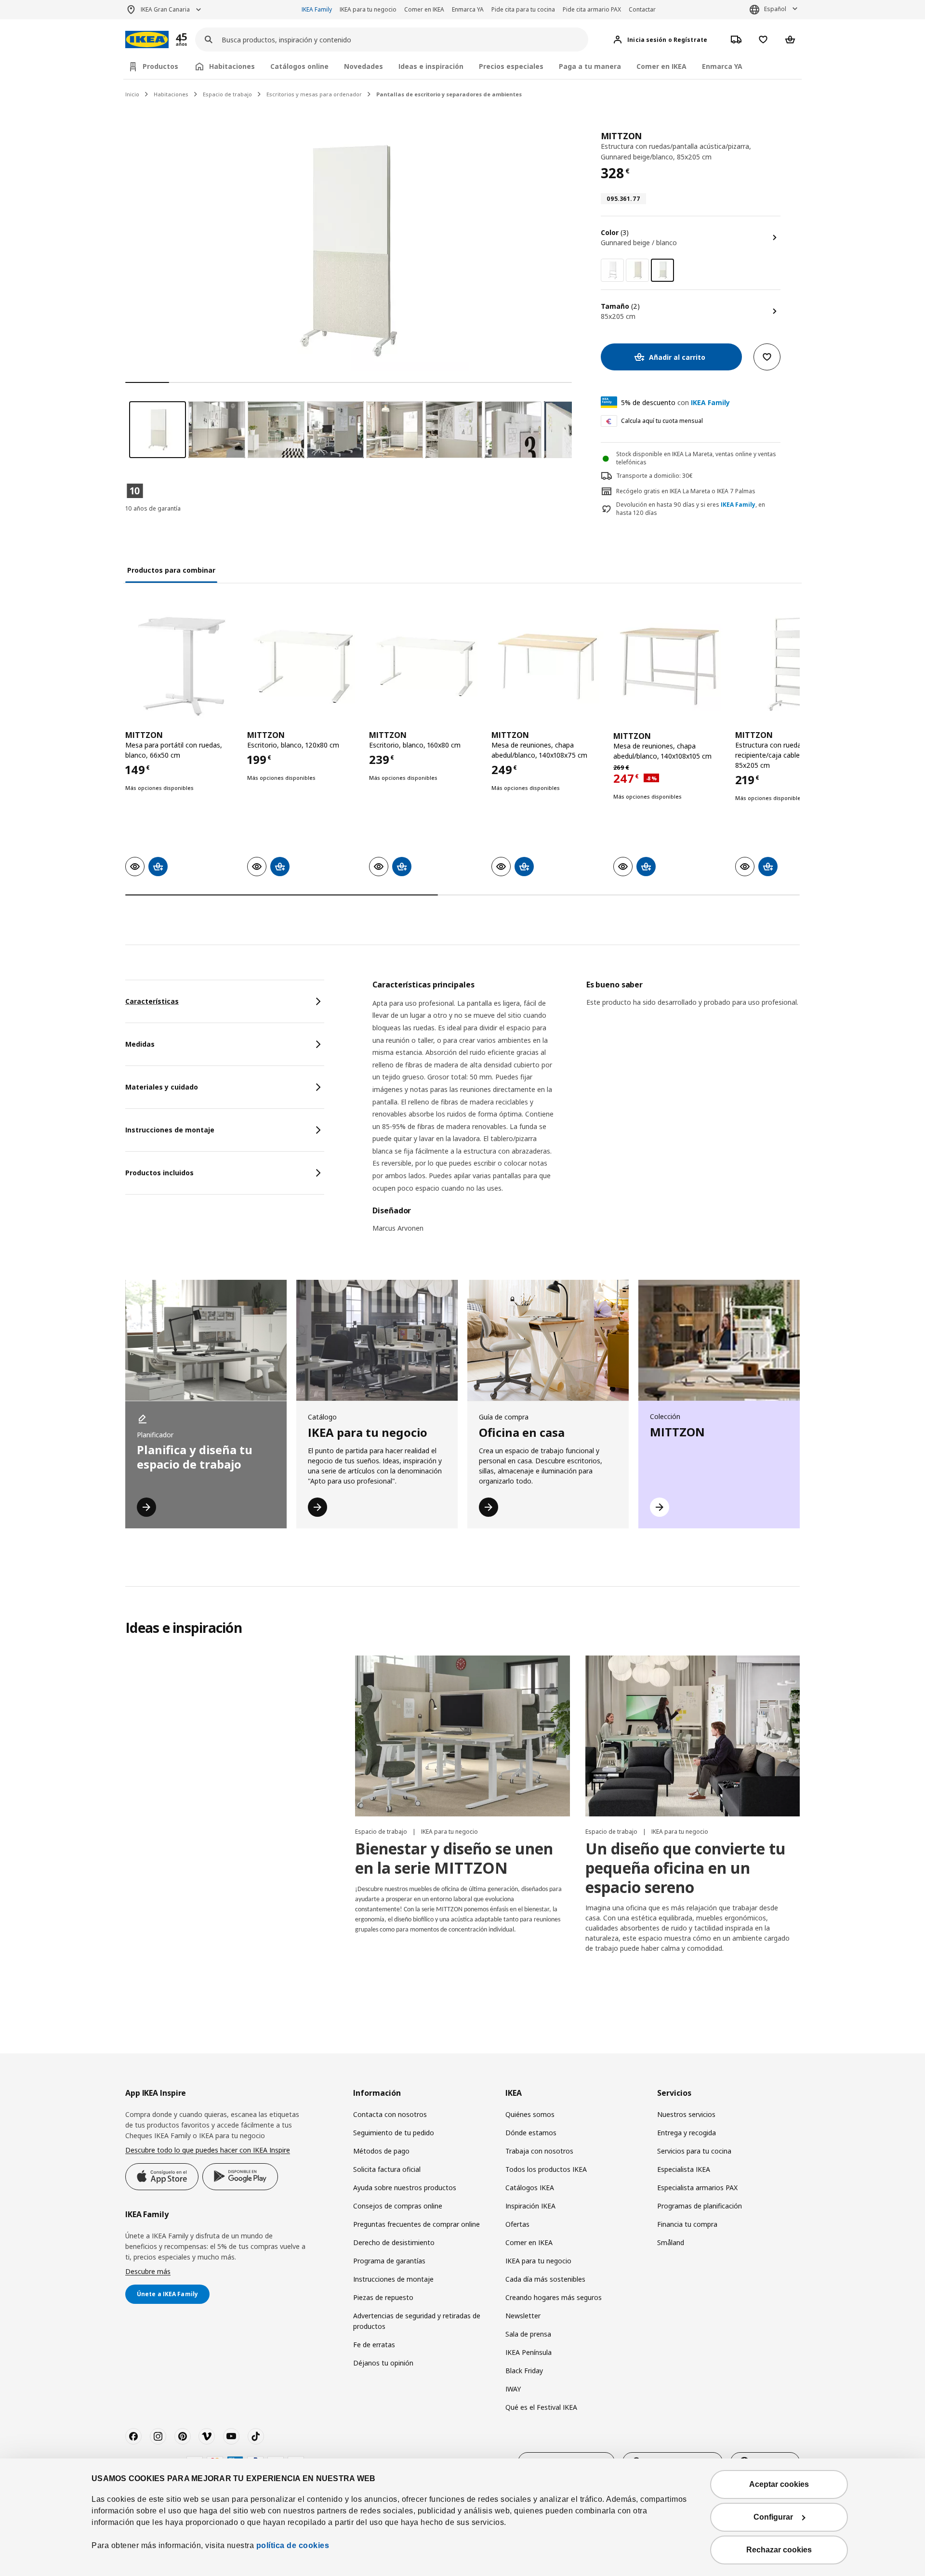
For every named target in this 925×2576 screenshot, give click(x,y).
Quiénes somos (530, 2114)
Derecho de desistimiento (394, 2242)
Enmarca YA (468, 9)
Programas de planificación (700, 2206)
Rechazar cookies (779, 2550)
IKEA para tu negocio (368, 9)
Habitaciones (171, 94)
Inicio (132, 94)
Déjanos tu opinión (383, 2363)
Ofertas (517, 2224)
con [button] (675, 402)
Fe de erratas (374, 2345)
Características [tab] (152, 1001)
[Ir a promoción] (194, 40)
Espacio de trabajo (227, 94)
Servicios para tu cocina (694, 2151)
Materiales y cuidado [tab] (162, 1087)
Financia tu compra (687, 2224)
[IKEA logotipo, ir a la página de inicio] (147, 40)
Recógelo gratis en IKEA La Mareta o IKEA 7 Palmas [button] (686, 491)
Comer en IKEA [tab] (661, 66)
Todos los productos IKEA (546, 2169)
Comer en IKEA (424, 9)
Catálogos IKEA (530, 2188)
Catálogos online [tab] (299, 66)
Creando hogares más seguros (554, 2297)
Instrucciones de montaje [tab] (170, 1130)
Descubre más (148, 2271)
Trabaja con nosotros (539, 2151)
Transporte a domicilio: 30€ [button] (654, 476)
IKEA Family (317, 9)
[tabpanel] (586, 1112)
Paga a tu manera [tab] (590, 66)
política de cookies (293, 2545)
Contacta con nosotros (390, 2114)
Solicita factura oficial (387, 2169)
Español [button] (775, 9)
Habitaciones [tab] (232, 66)
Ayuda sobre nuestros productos (405, 2188)
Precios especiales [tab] (511, 66)
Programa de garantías (389, 2261)
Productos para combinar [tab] (171, 570)
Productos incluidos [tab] (159, 1173)
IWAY (513, 2389)
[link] (612, 270)
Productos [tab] (160, 66)
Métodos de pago (381, 2151)
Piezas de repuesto (383, 2297)
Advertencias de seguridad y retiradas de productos (417, 2321)
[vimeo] (207, 2436)
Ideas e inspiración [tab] (431, 66)
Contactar (642, 9)
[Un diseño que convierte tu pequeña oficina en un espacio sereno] (693, 1736)
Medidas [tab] (140, 1044)
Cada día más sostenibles (545, 2279)
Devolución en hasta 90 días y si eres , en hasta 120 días (691, 509)
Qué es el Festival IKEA (541, 2407)
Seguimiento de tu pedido (394, 2133)
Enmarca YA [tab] (722, 66)
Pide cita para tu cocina (523, 9)
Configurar (773, 2517)
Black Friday (524, 2371)
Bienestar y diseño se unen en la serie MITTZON (454, 1858)
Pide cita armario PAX (592, 9)
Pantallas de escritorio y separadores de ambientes (449, 94)
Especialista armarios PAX (697, 2188)
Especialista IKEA (684, 2169)
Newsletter (523, 2316)
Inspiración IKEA (530, 2206)
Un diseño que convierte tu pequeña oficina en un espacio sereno (686, 1868)
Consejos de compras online (398, 2206)
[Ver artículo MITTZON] (181, 666)
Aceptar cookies (779, 2484)
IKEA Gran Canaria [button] (165, 9)
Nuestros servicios (686, 2114)
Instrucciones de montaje (393, 2279)
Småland (671, 2242)
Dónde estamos (531, 2133)
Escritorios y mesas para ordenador (314, 94)
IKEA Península (529, 2352)
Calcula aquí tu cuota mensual (662, 421)
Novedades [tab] (363, 66)
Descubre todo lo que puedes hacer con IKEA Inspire (208, 2150)
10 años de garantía (153, 508)
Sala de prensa (528, 2334)
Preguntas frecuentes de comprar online (416, 2224)
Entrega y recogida (687, 2133)
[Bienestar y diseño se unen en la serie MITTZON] (462, 1736)
